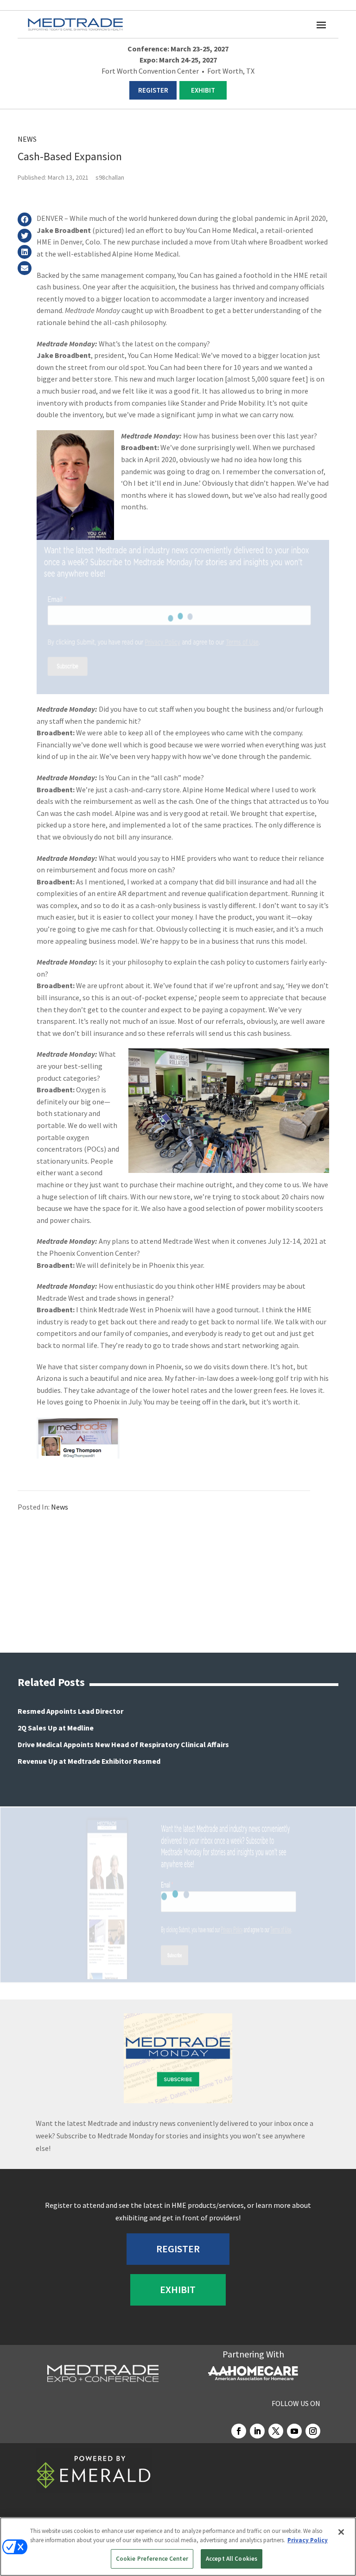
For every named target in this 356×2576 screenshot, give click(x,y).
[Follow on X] (276, 2431)
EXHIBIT (203, 90)
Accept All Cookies (232, 2559)
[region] (178, 2547)
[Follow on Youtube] (294, 2431)
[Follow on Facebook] (239, 2431)
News (27, 139)
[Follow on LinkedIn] (257, 2431)
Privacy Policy (308, 2540)
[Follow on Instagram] (313, 2431)
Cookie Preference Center (152, 2559)
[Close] (341, 2532)
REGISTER (153, 90)
